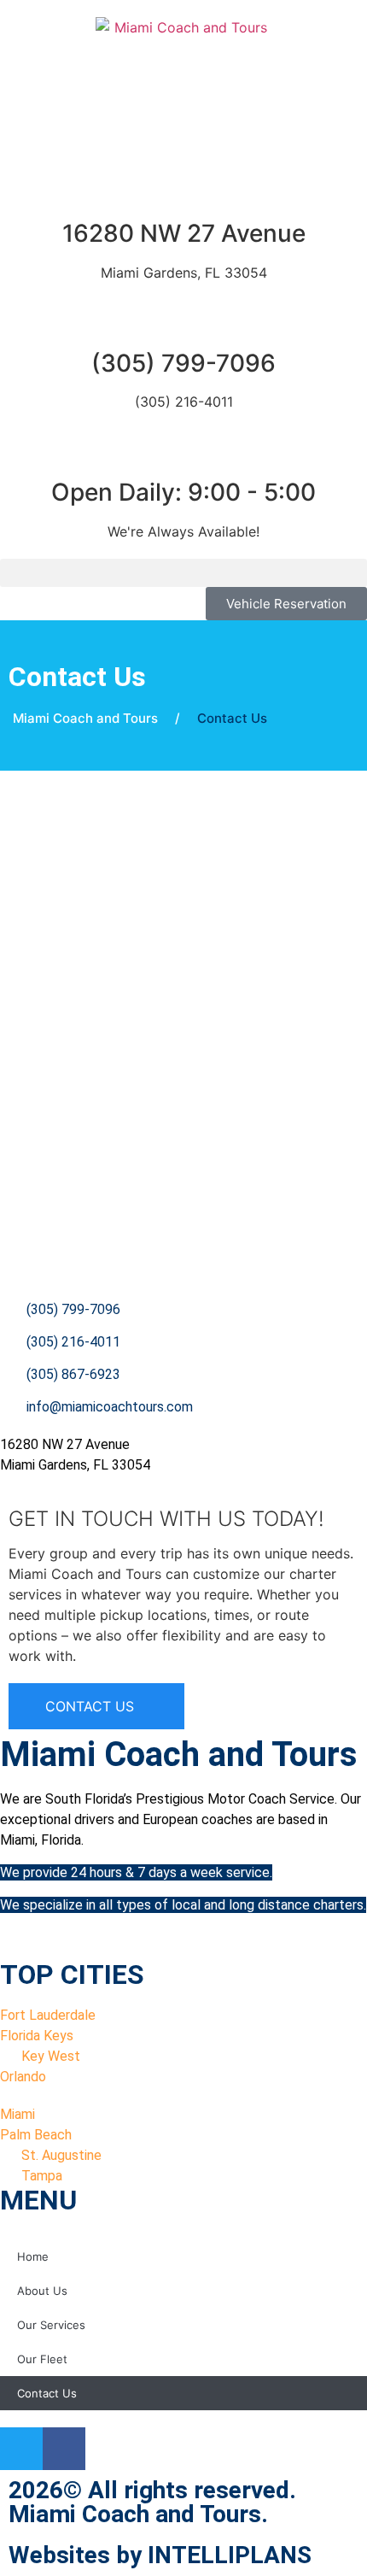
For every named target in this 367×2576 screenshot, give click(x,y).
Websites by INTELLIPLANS (160, 2555)
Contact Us (47, 2393)
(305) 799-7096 (183, 363)
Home (33, 2256)
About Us (42, 2291)
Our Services (51, 2325)
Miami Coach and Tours (85, 718)
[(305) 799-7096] (183, 321)
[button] (183, 573)
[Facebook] (64, 2449)
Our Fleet (42, 2359)
